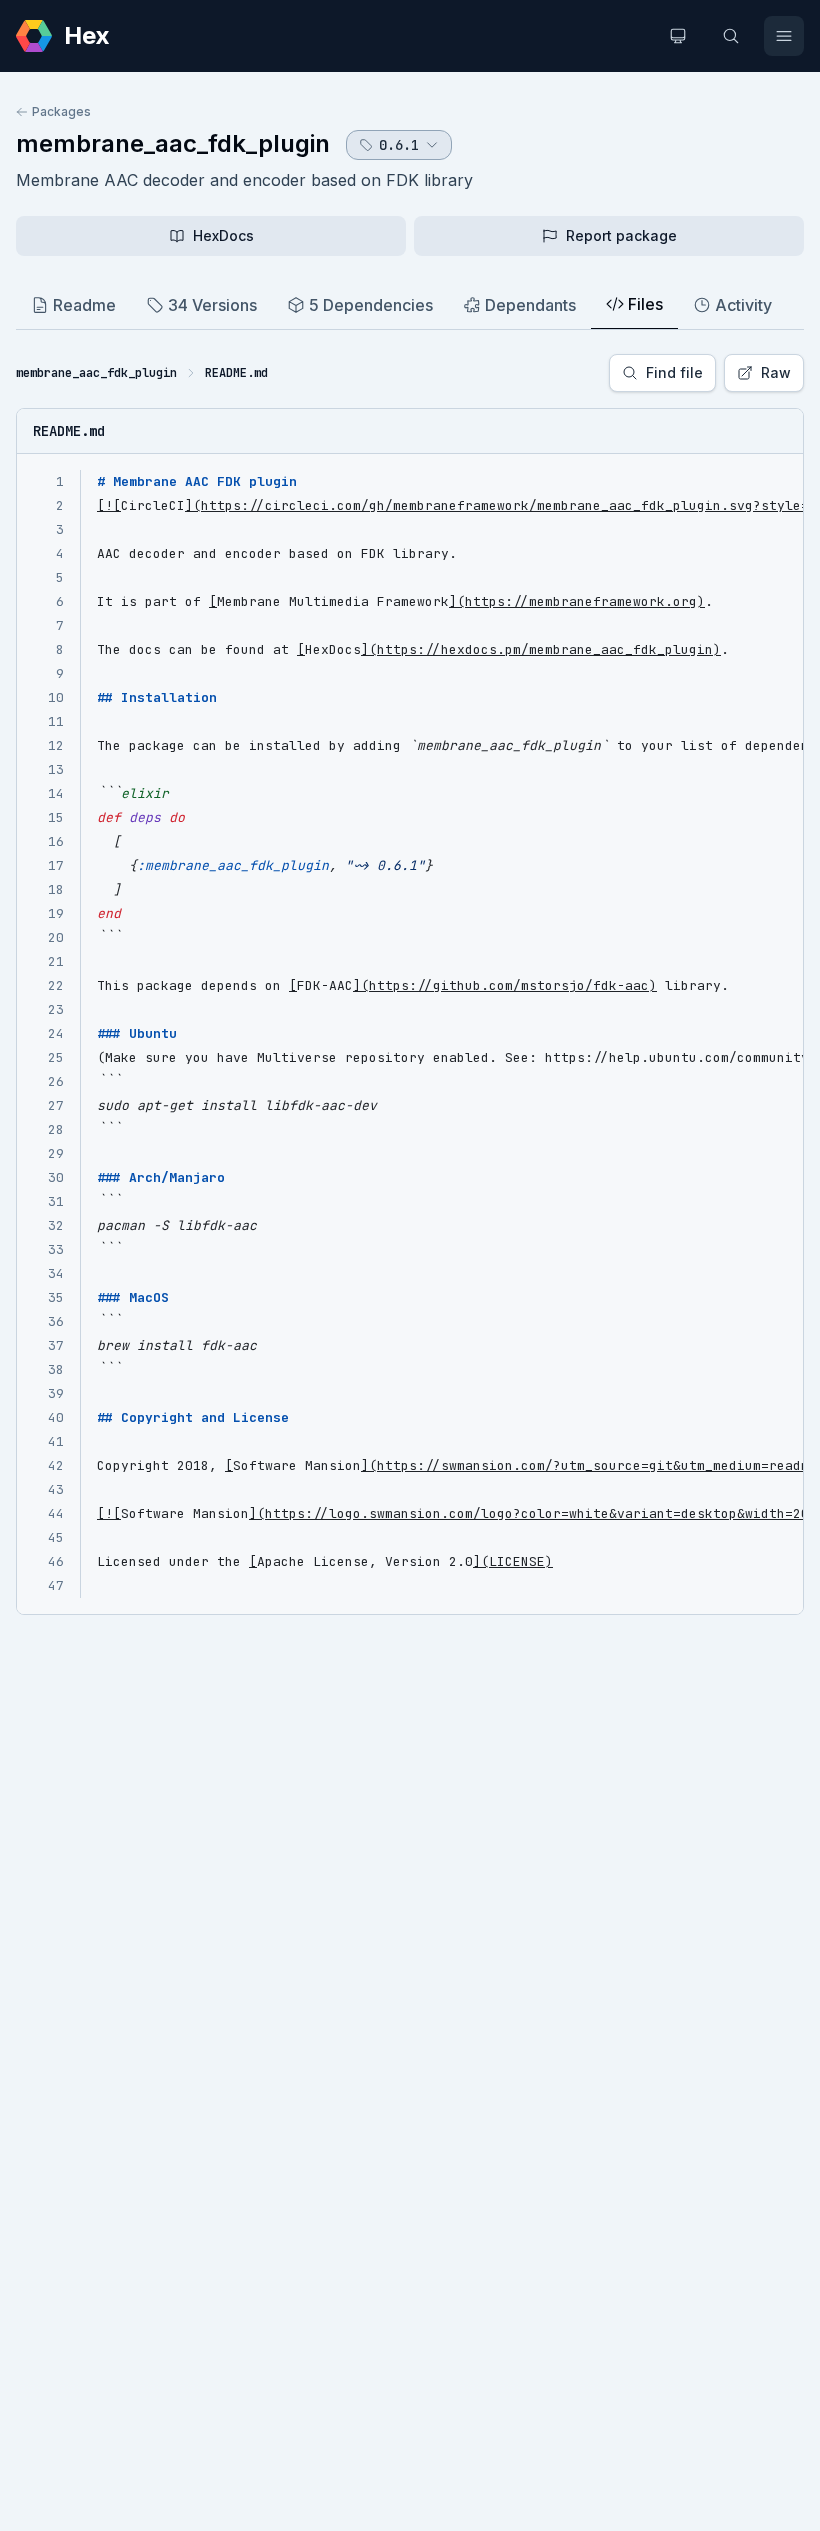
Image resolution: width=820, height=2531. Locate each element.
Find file (674, 372)
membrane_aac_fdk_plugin (173, 143)
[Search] (731, 36)
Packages (61, 111)
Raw (776, 372)
